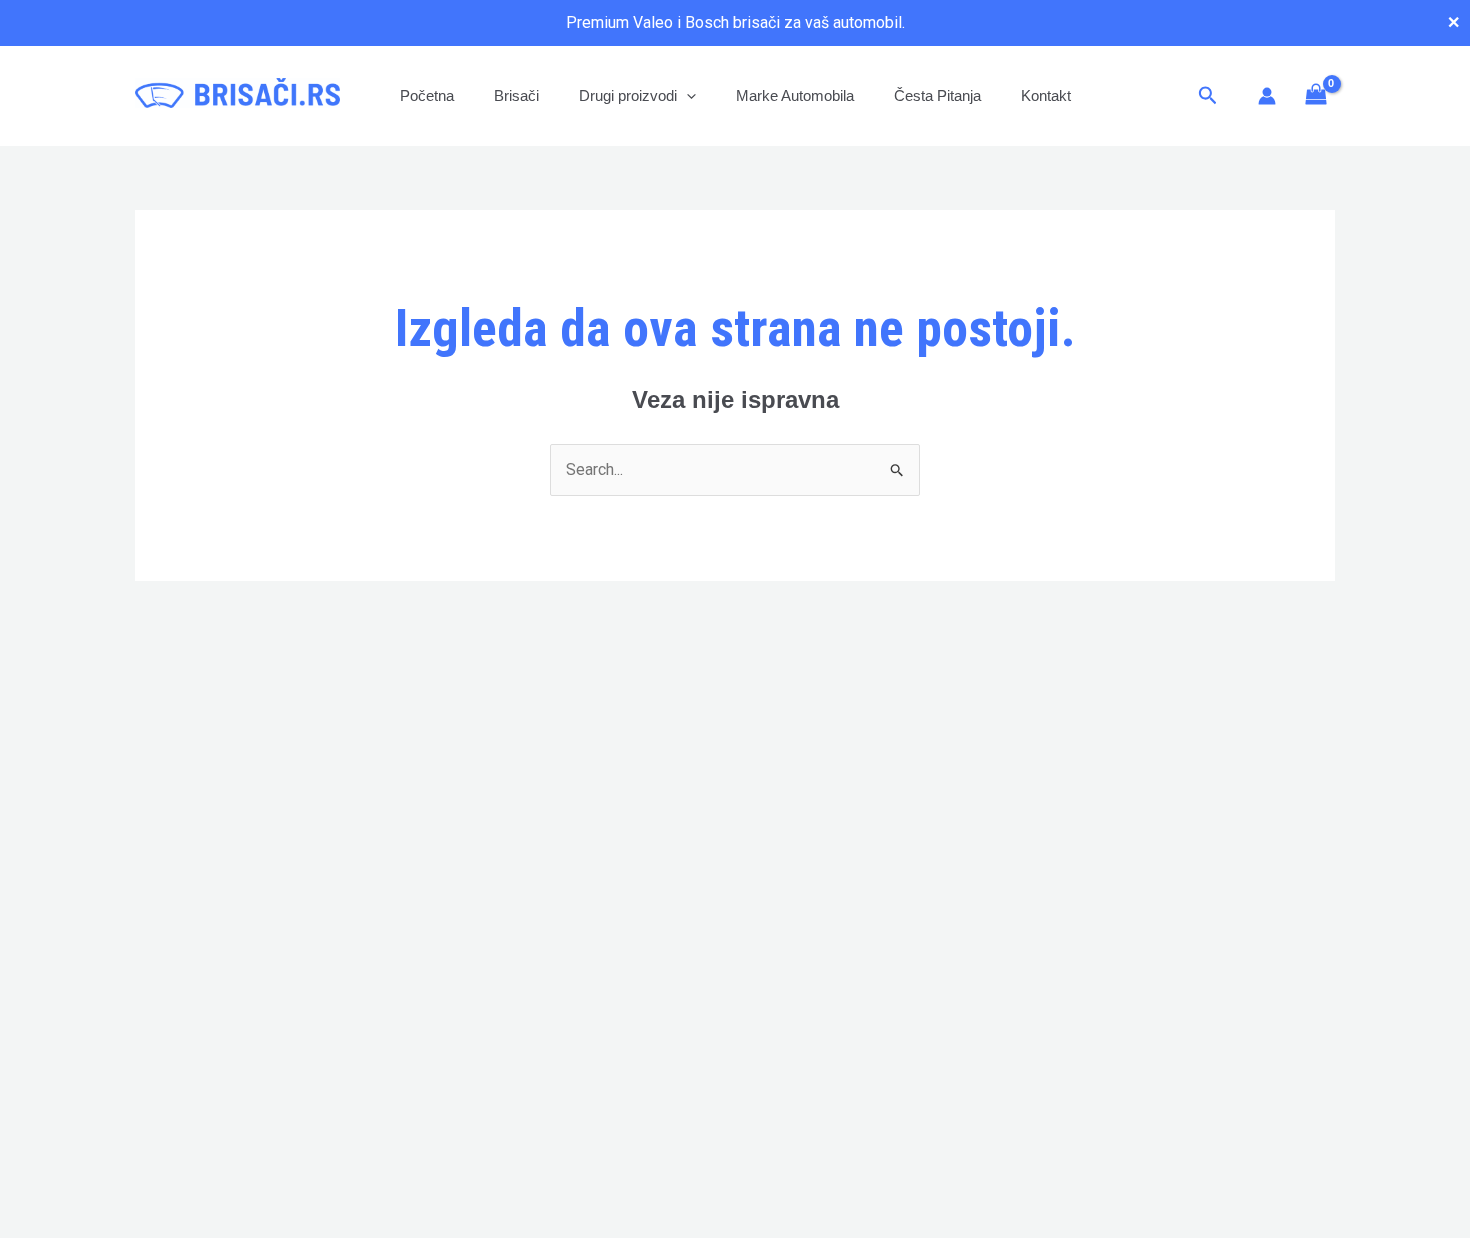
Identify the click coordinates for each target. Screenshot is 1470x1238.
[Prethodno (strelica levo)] (35, 619)
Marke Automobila (795, 95)
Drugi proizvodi (628, 95)
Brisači (516, 95)
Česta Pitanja (937, 95)
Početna (427, 95)
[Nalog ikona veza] (1267, 96)
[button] (686, 95)
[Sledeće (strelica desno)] (1435, 619)
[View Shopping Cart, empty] (1315, 95)
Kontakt (1046, 95)
